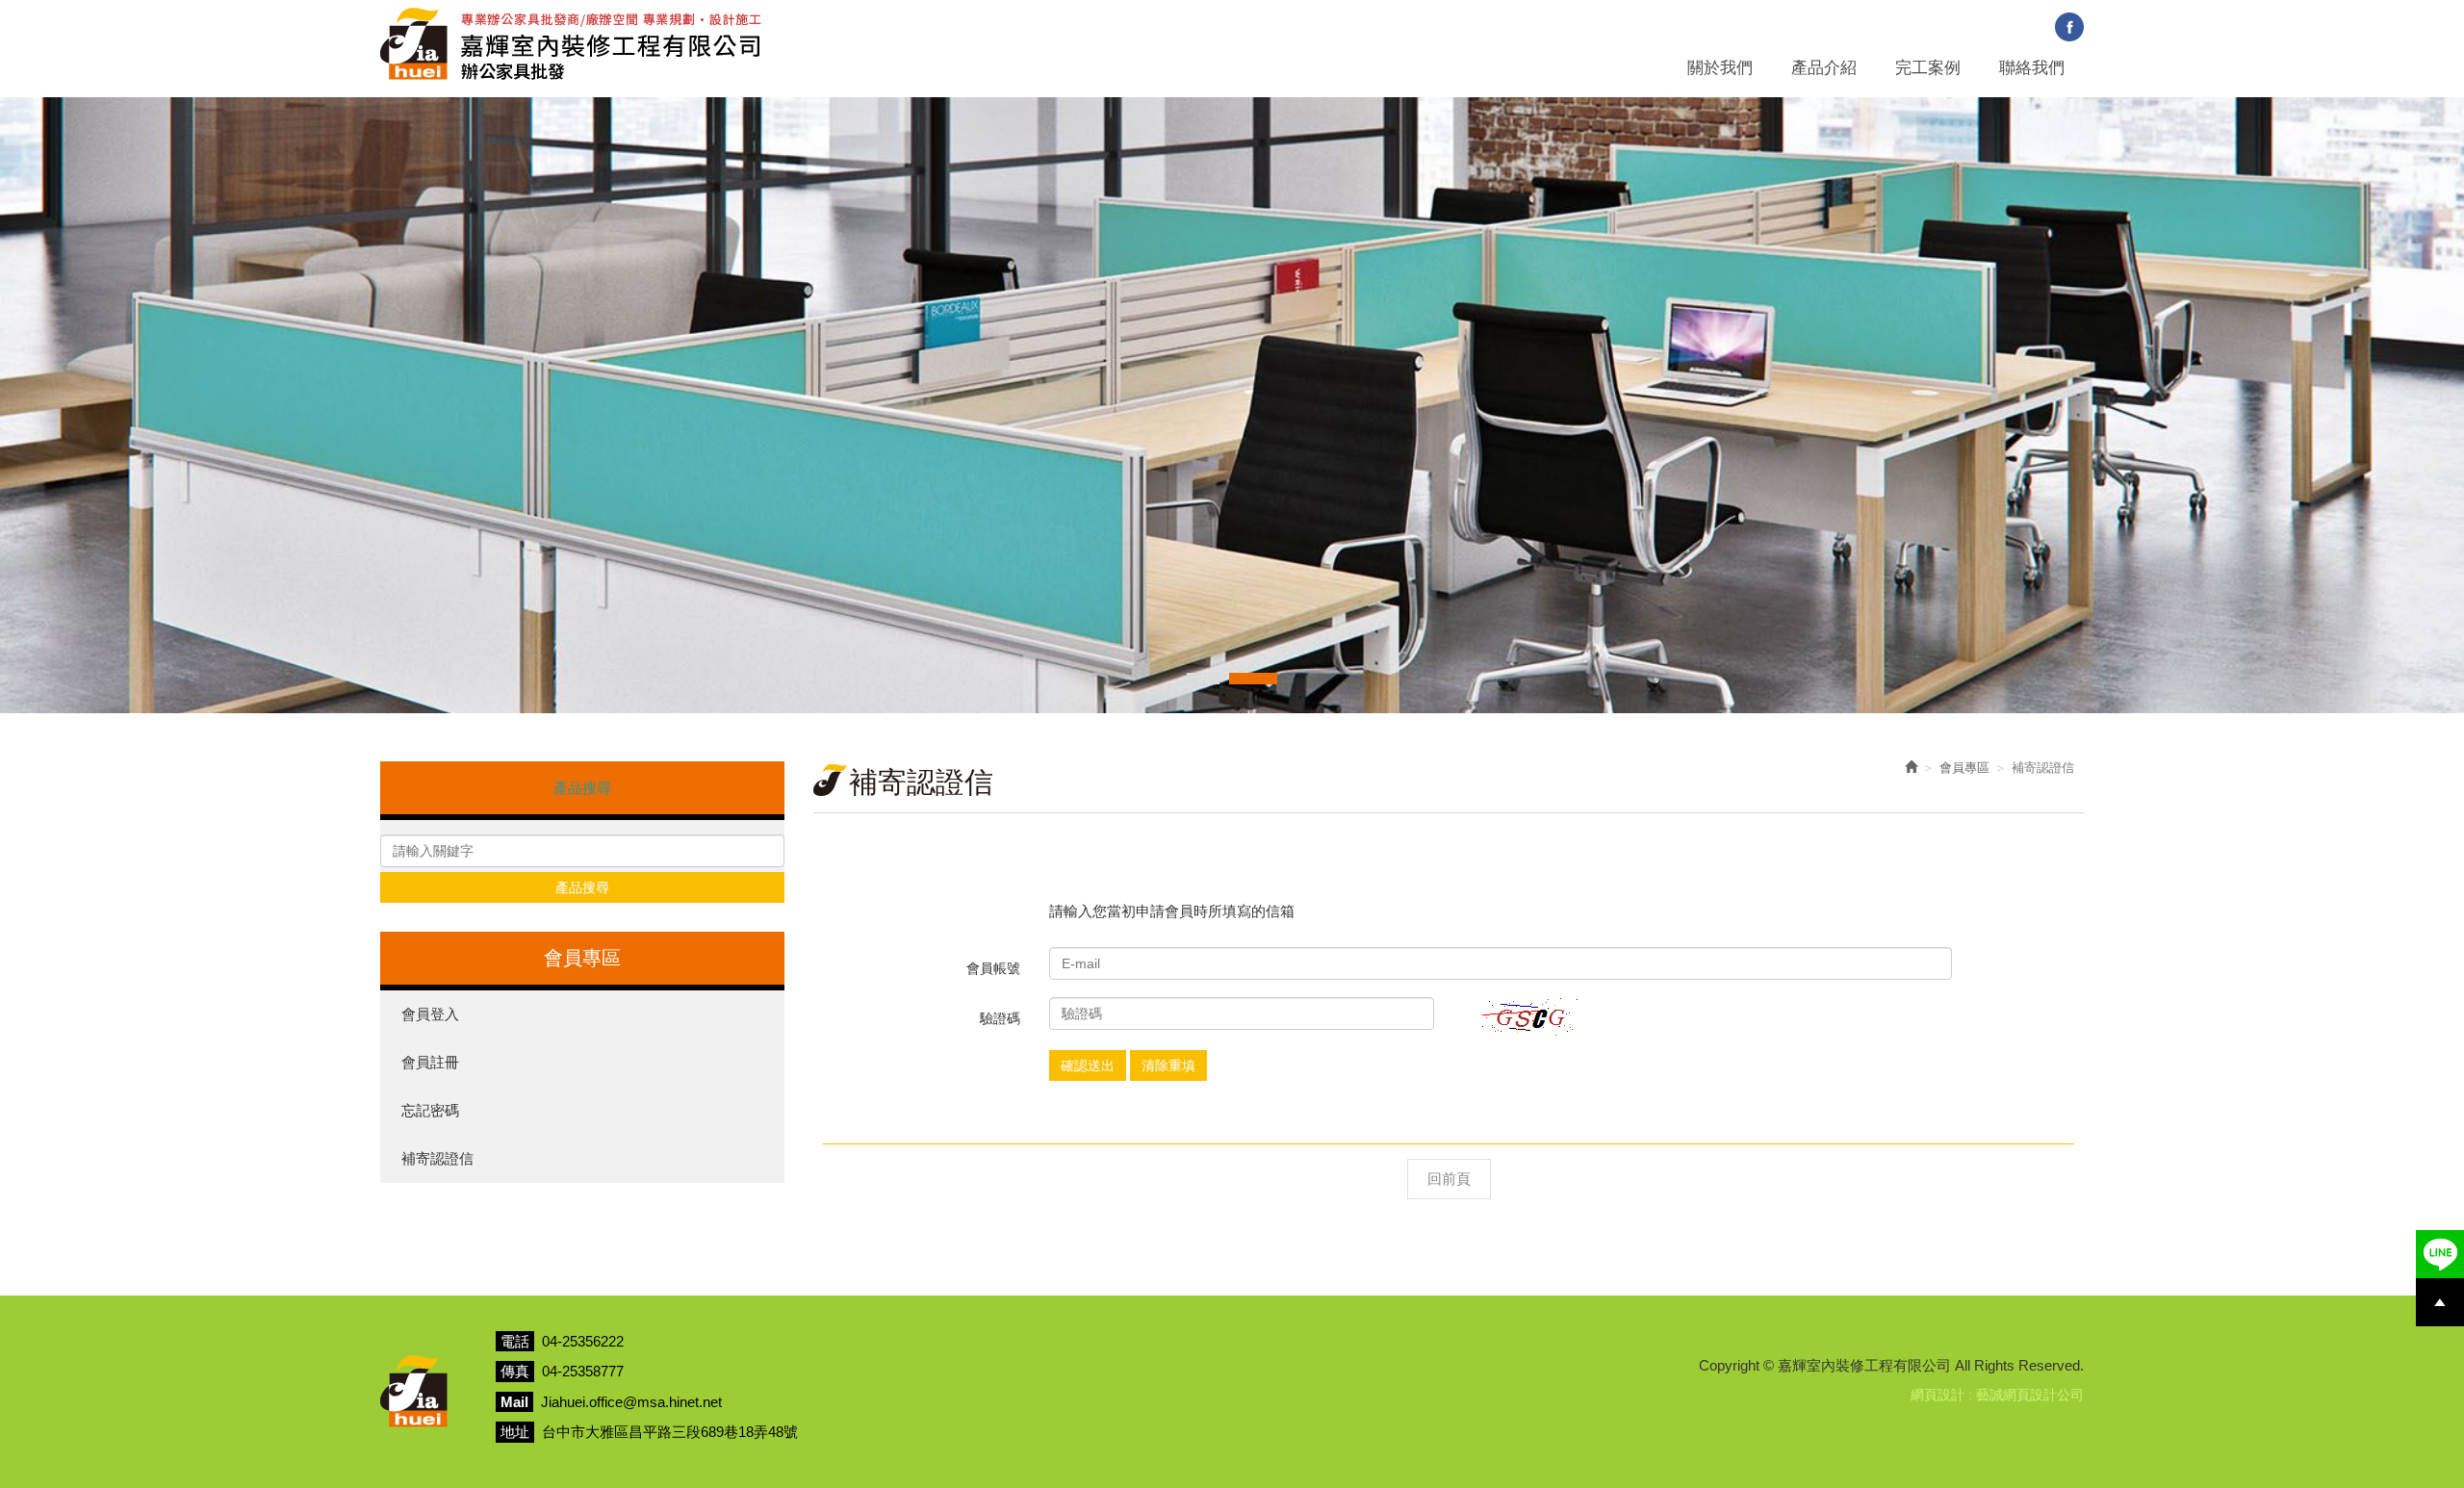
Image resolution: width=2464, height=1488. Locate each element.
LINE (2440, 1254)
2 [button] (1214, 679)
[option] (1232, 405)
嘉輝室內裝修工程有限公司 (571, 44)
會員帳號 (993, 968)
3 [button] (1253, 679)
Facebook (2069, 27)
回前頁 (1449, 1179)
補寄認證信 (437, 1158)
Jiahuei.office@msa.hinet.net (631, 1402)
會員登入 (430, 1014)
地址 (515, 1432)
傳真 (515, 1371)
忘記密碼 (430, 1110)
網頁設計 (1938, 1395)
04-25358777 (583, 1371)
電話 (515, 1341)
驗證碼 (1000, 1018)
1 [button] (1193, 679)
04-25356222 (583, 1341)
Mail (514, 1402)
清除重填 (1168, 1065)
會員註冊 (430, 1062)
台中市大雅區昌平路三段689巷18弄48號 (670, 1432)
